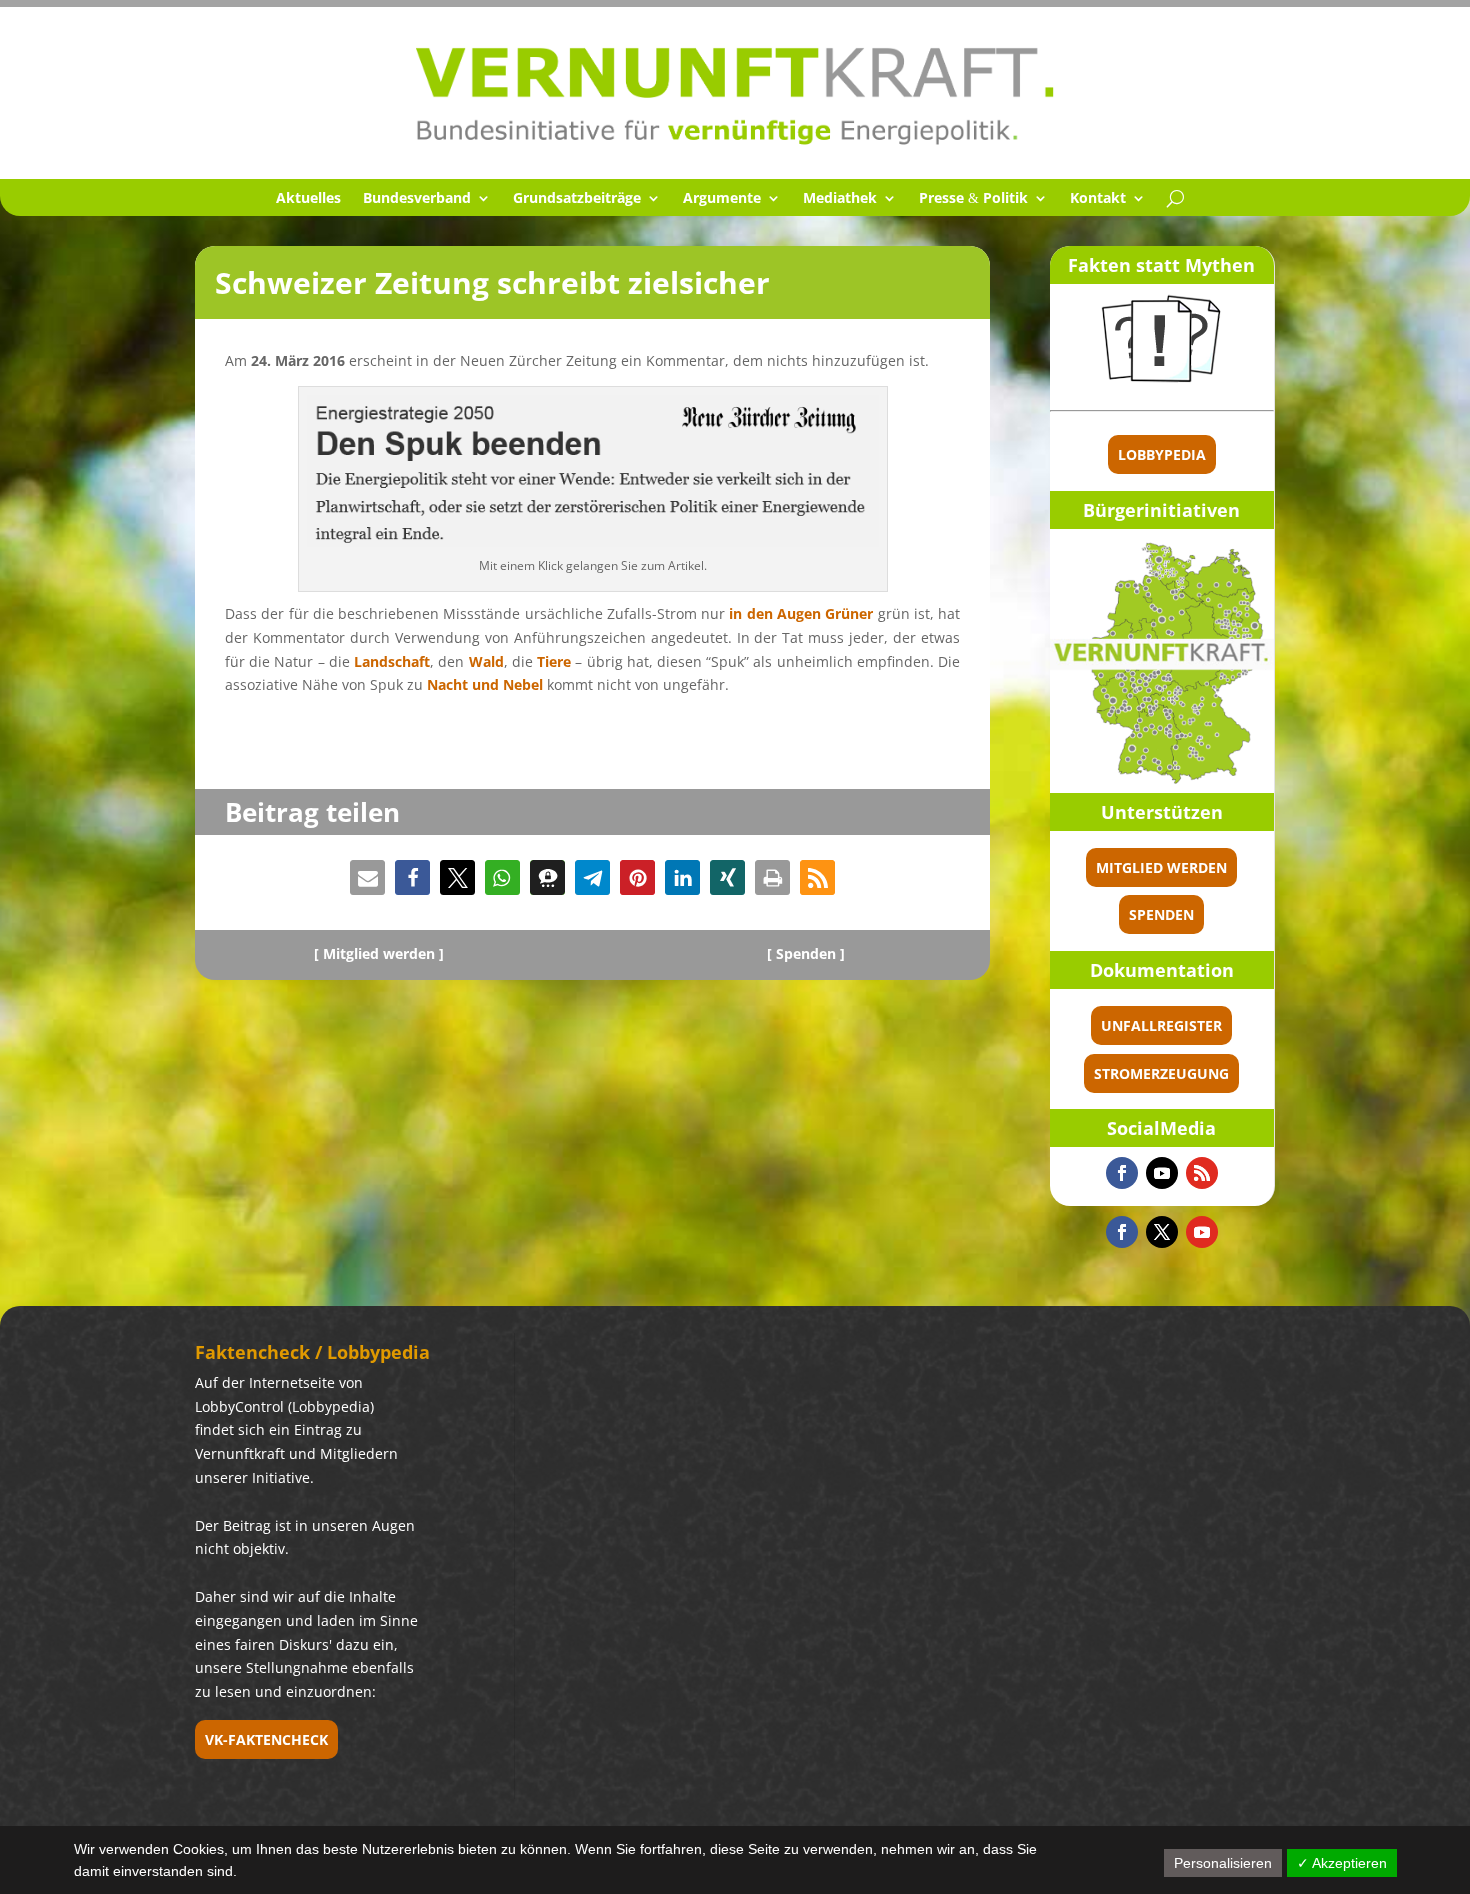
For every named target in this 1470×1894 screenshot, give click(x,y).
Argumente (722, 199)
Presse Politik (973, 199)
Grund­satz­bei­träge (577, 199)
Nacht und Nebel (485, 684)
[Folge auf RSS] (1202, 1173)
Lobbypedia (1162, 454)
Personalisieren (1223, 1863)
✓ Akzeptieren (1342, 1863)
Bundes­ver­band (417, 199)
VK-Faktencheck (266, 1739)
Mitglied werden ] (383, 953)
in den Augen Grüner (801, 613)
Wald (486, 661)
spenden (1161, 914)
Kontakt (1098, 199)
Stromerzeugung (1161, 1073)
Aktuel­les (308, 199)
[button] (367, 877)
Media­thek (840, 199)
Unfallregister (1161, 1025)
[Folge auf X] (1162, 1232)
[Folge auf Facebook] (1122, 1173)
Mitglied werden (1161, 867)
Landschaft (392, 661)
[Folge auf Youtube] (1162, 1173)
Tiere (554, 661)
